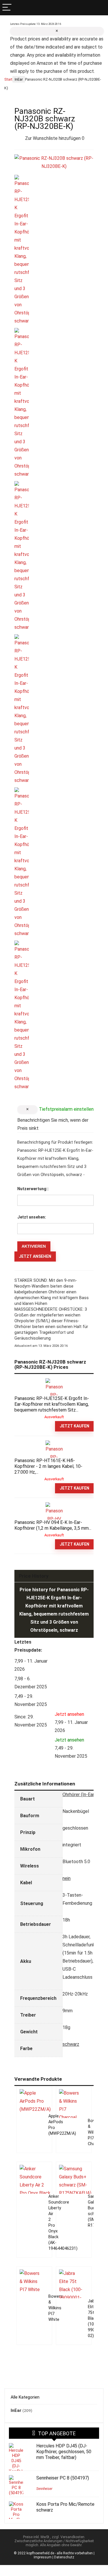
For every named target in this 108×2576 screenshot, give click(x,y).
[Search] (101, 8)
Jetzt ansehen (35, 1256)
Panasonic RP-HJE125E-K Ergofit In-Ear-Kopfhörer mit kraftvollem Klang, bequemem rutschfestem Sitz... (52, 1404)
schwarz (71, 2044)
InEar (19, 79)
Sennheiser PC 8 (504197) (63, 2478)
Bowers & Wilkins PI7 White (56, 2308)
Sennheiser (44, 2489)
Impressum (43, 2557)
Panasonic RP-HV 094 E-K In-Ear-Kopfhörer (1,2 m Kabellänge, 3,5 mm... (53, 1525)
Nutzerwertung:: (33, 1189)
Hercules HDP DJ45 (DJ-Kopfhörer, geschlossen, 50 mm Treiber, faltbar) (64, 2452)
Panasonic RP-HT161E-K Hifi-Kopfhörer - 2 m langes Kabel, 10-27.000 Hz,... (48, 1466)
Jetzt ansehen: (32, 1217)
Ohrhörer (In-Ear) (79, 1795)
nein (67, 1878)
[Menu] (7, 8)
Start (8, 79)
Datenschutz (64, 2557)
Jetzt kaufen (74, 1426)
